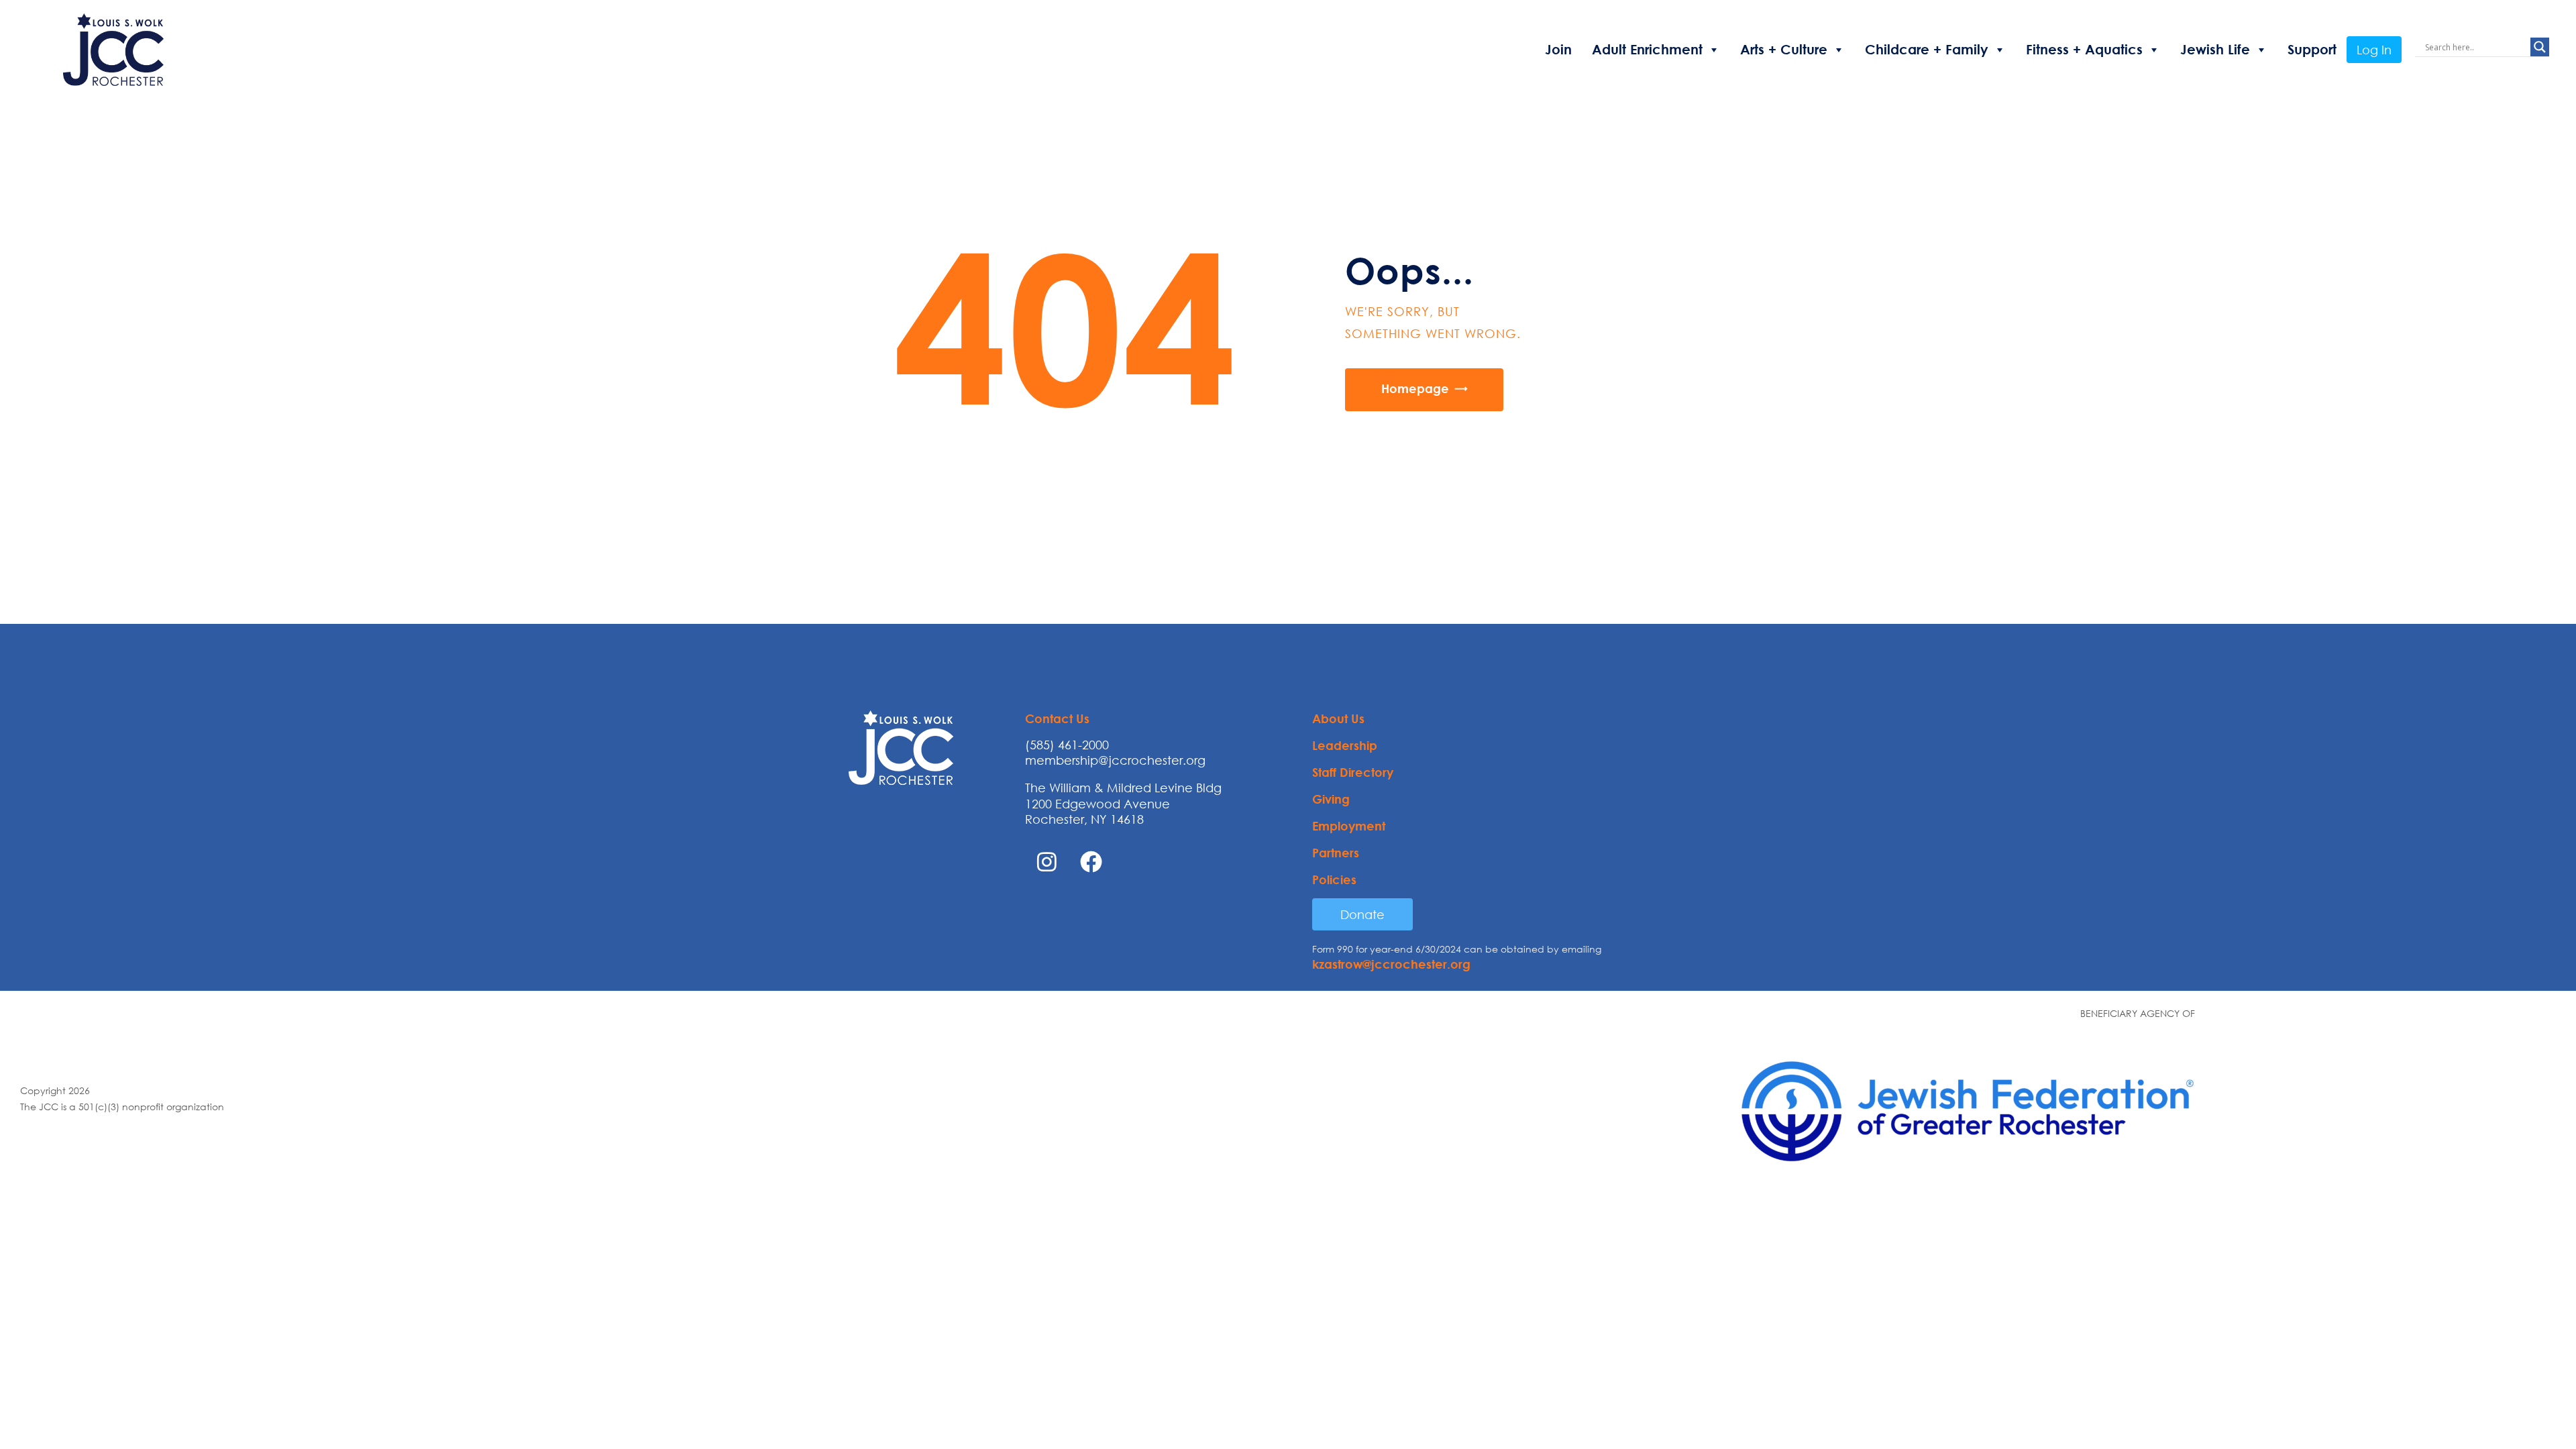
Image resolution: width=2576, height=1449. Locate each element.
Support (2312, 49)
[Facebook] (1091, 862)
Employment (1349, 826)
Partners (1336, 853)
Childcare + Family (1927, 49)
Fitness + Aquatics (2084, 49)
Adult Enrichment (1647, 49)
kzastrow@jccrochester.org (1391, 964)
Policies (1334, 879)
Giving (1331, 799)
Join (1558, 49)
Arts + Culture (1784, 49)
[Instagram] (1047, 862)
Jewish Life (2215, 49)
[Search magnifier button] (2540, 47)
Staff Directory (1353, 772)
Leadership (1345, 745)
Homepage (1415, 388)
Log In (2374, 50)
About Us (1338, 718)
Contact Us (1057, 718)
